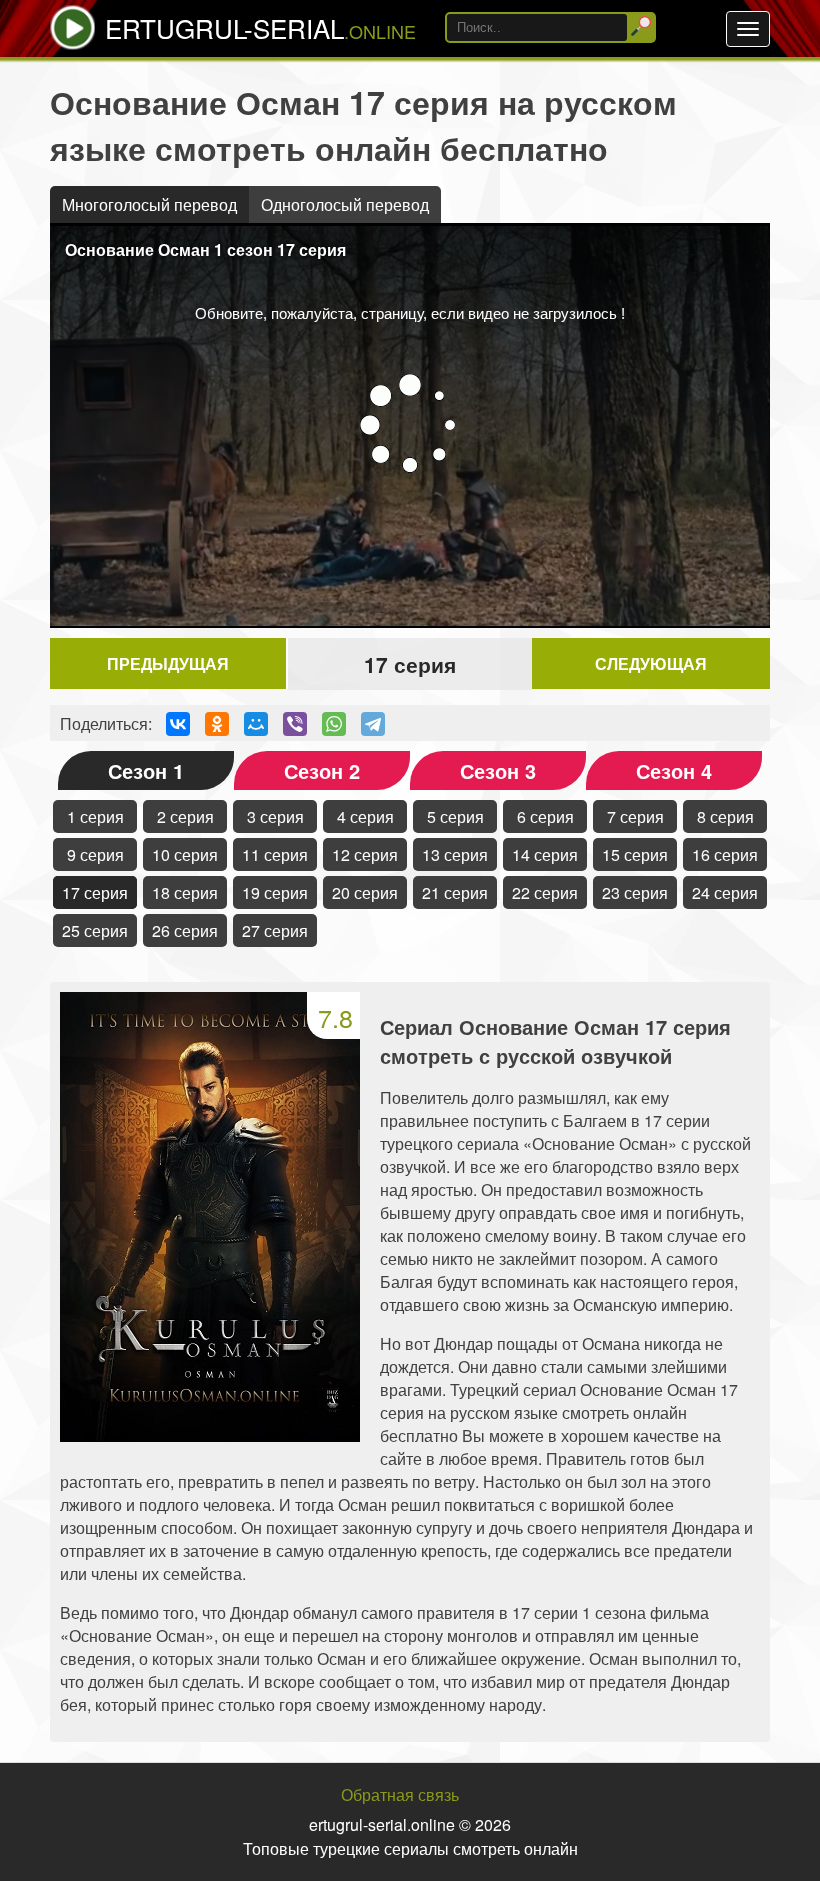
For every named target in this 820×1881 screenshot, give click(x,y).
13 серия (455, 854)
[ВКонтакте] (178, 724)
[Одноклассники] (217, 724)
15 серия (635, 854)
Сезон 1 (146, 770)
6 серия (545, 816)
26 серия (185, 930)
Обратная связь (400, 1794)
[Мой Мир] (256, 724)
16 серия (725, 854)
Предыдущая (168, 663)
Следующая (651, 663)
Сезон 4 (674, 770)
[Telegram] (373, 724)
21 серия (455, 892)
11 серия (275, 854)
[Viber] (295, 724)
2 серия (185, 816)
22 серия (545, 892)
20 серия (365, 892)
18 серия (185, 892)
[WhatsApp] (334, 724)
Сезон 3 (498, 770)
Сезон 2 (322, 770)
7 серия (635, 816)
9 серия (95, 854)
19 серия (275, 892)
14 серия (545, 854)
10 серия (185, 854)
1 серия (95, 816)
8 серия (725, 816)
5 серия (455, 816)
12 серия (365, 854)
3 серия (275, 816)
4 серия (365, 816)
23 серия (635, 892)
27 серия (275, 930)
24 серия (725, 892)
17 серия (95, 892)
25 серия (95, 930)
